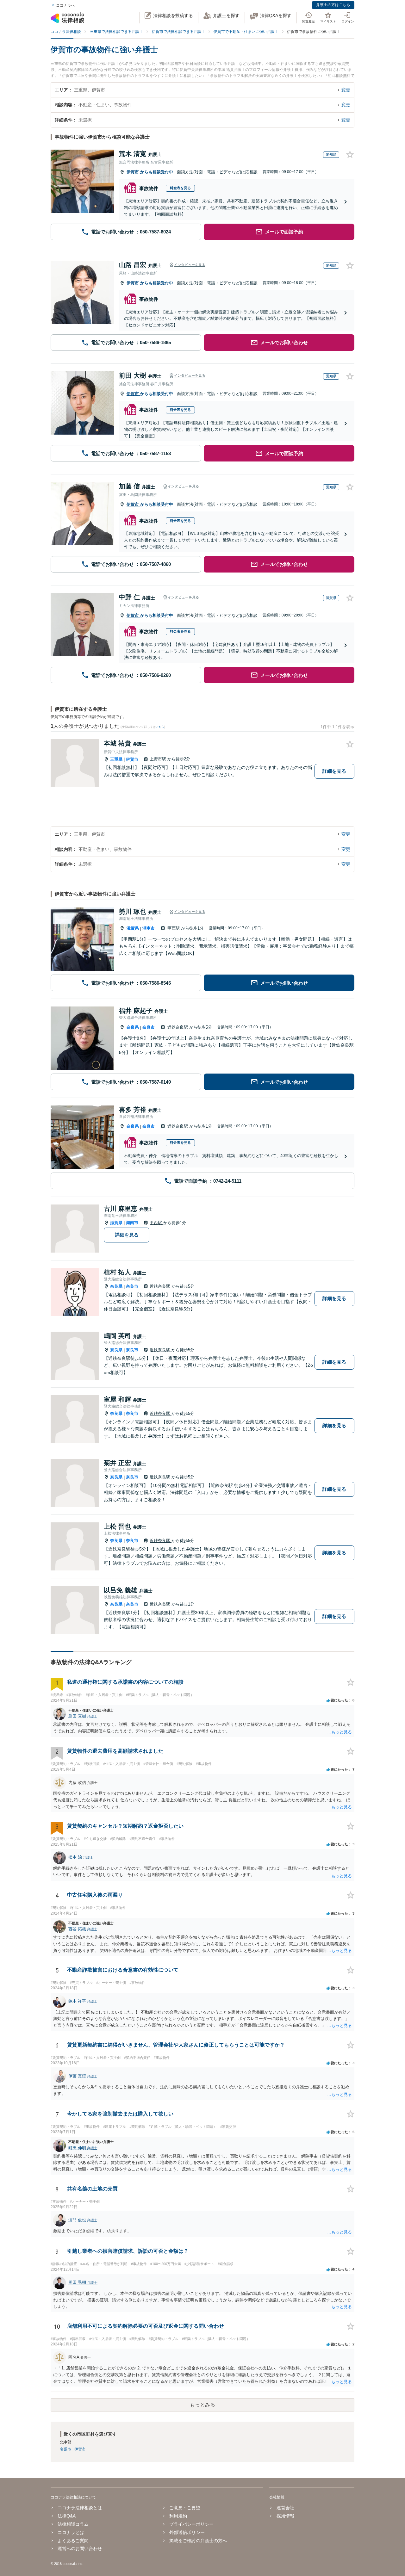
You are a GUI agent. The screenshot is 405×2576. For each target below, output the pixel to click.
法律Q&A (67, 2516)
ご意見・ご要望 (185, 2508)
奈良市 (149, 1027)
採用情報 (285, 2516)
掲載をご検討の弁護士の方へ (198, 2541)
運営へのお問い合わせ (80, 2548)
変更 (346, 90)
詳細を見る (334, 771)
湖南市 (149, 928)
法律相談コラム (73, 2524)
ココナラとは (71, 2532)
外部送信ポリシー (187, 2532)
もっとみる (202, 2405)
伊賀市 (133, 172)
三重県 (116, 759)
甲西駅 (174, 928)
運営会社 (285, 2508)
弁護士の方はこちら (333, 5)
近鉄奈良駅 (178, 1027)
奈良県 (133, 1027)
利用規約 (178, 2516)
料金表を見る (180, 188)
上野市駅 (159, 759)
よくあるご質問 (73, 2541)
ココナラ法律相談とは (80, 2508)
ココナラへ (65, 5)
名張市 (65, 2449)
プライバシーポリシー (191, 2524)
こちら (160, 727)
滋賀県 (133, 928)
